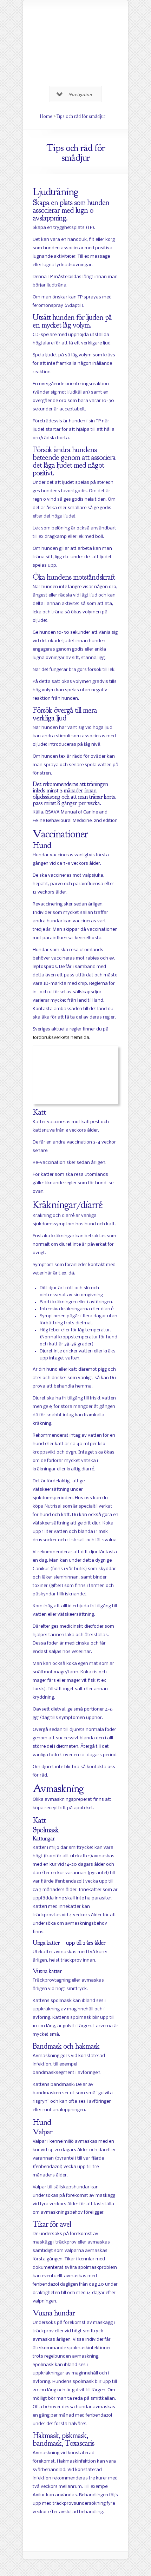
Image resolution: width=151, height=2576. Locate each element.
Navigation (80, 94)
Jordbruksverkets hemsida (61, 1038)
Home (46, 116)
